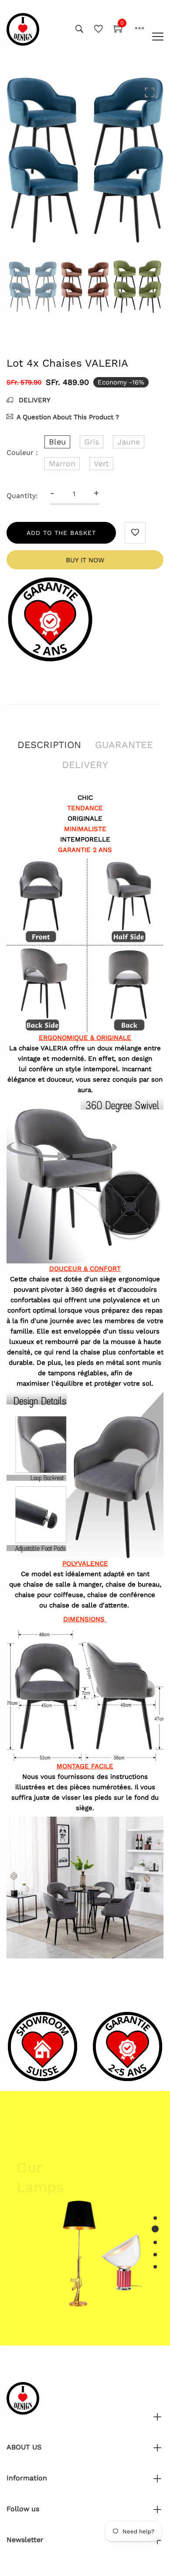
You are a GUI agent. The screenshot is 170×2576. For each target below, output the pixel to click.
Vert (101, 463)
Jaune (129, 442)
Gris (92, 442)
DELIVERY (34, 400)
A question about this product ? (68, 417)
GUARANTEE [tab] (124, 745)
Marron (62, 463)
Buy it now (85, 560)
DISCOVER (42, 2197)
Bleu (57, 442)
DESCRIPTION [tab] (49, 745)
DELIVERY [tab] (85, 765)
